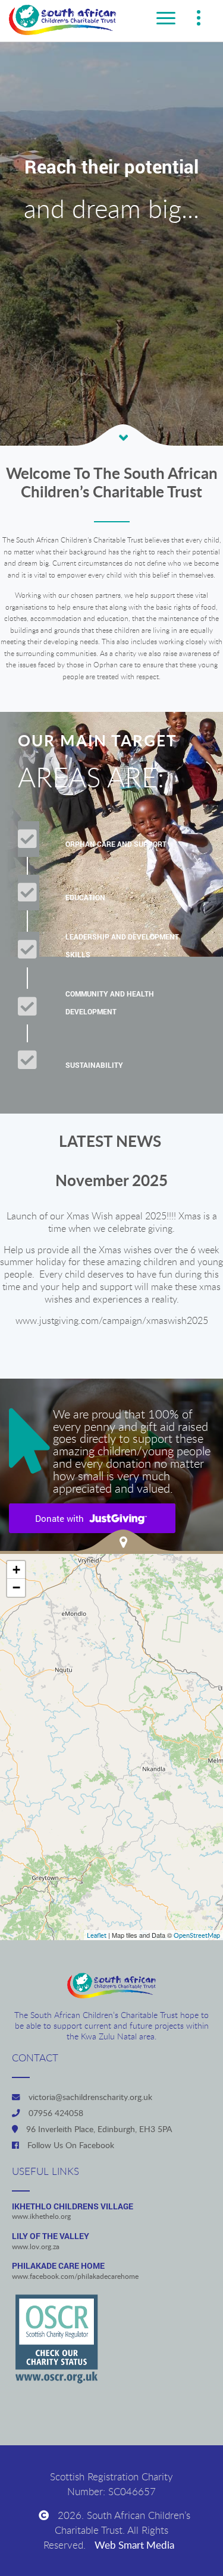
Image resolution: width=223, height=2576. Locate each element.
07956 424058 (55, 2113)
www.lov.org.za (36, 2247)
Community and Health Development (110, 1003)
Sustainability (94, 1065)
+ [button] (16, 1570)
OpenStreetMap (197, 1935)
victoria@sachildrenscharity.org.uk (89, 2097)
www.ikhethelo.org (41, 2217)
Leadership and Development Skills (122, 946)
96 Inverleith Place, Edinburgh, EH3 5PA (98, 2129)
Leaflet (97, 1935)
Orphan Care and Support (116, 844)
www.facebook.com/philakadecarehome (75, 2277)
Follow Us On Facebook (70, 2145)
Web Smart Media (134, 2545)
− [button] (16, 1587)
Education (85, 898)
